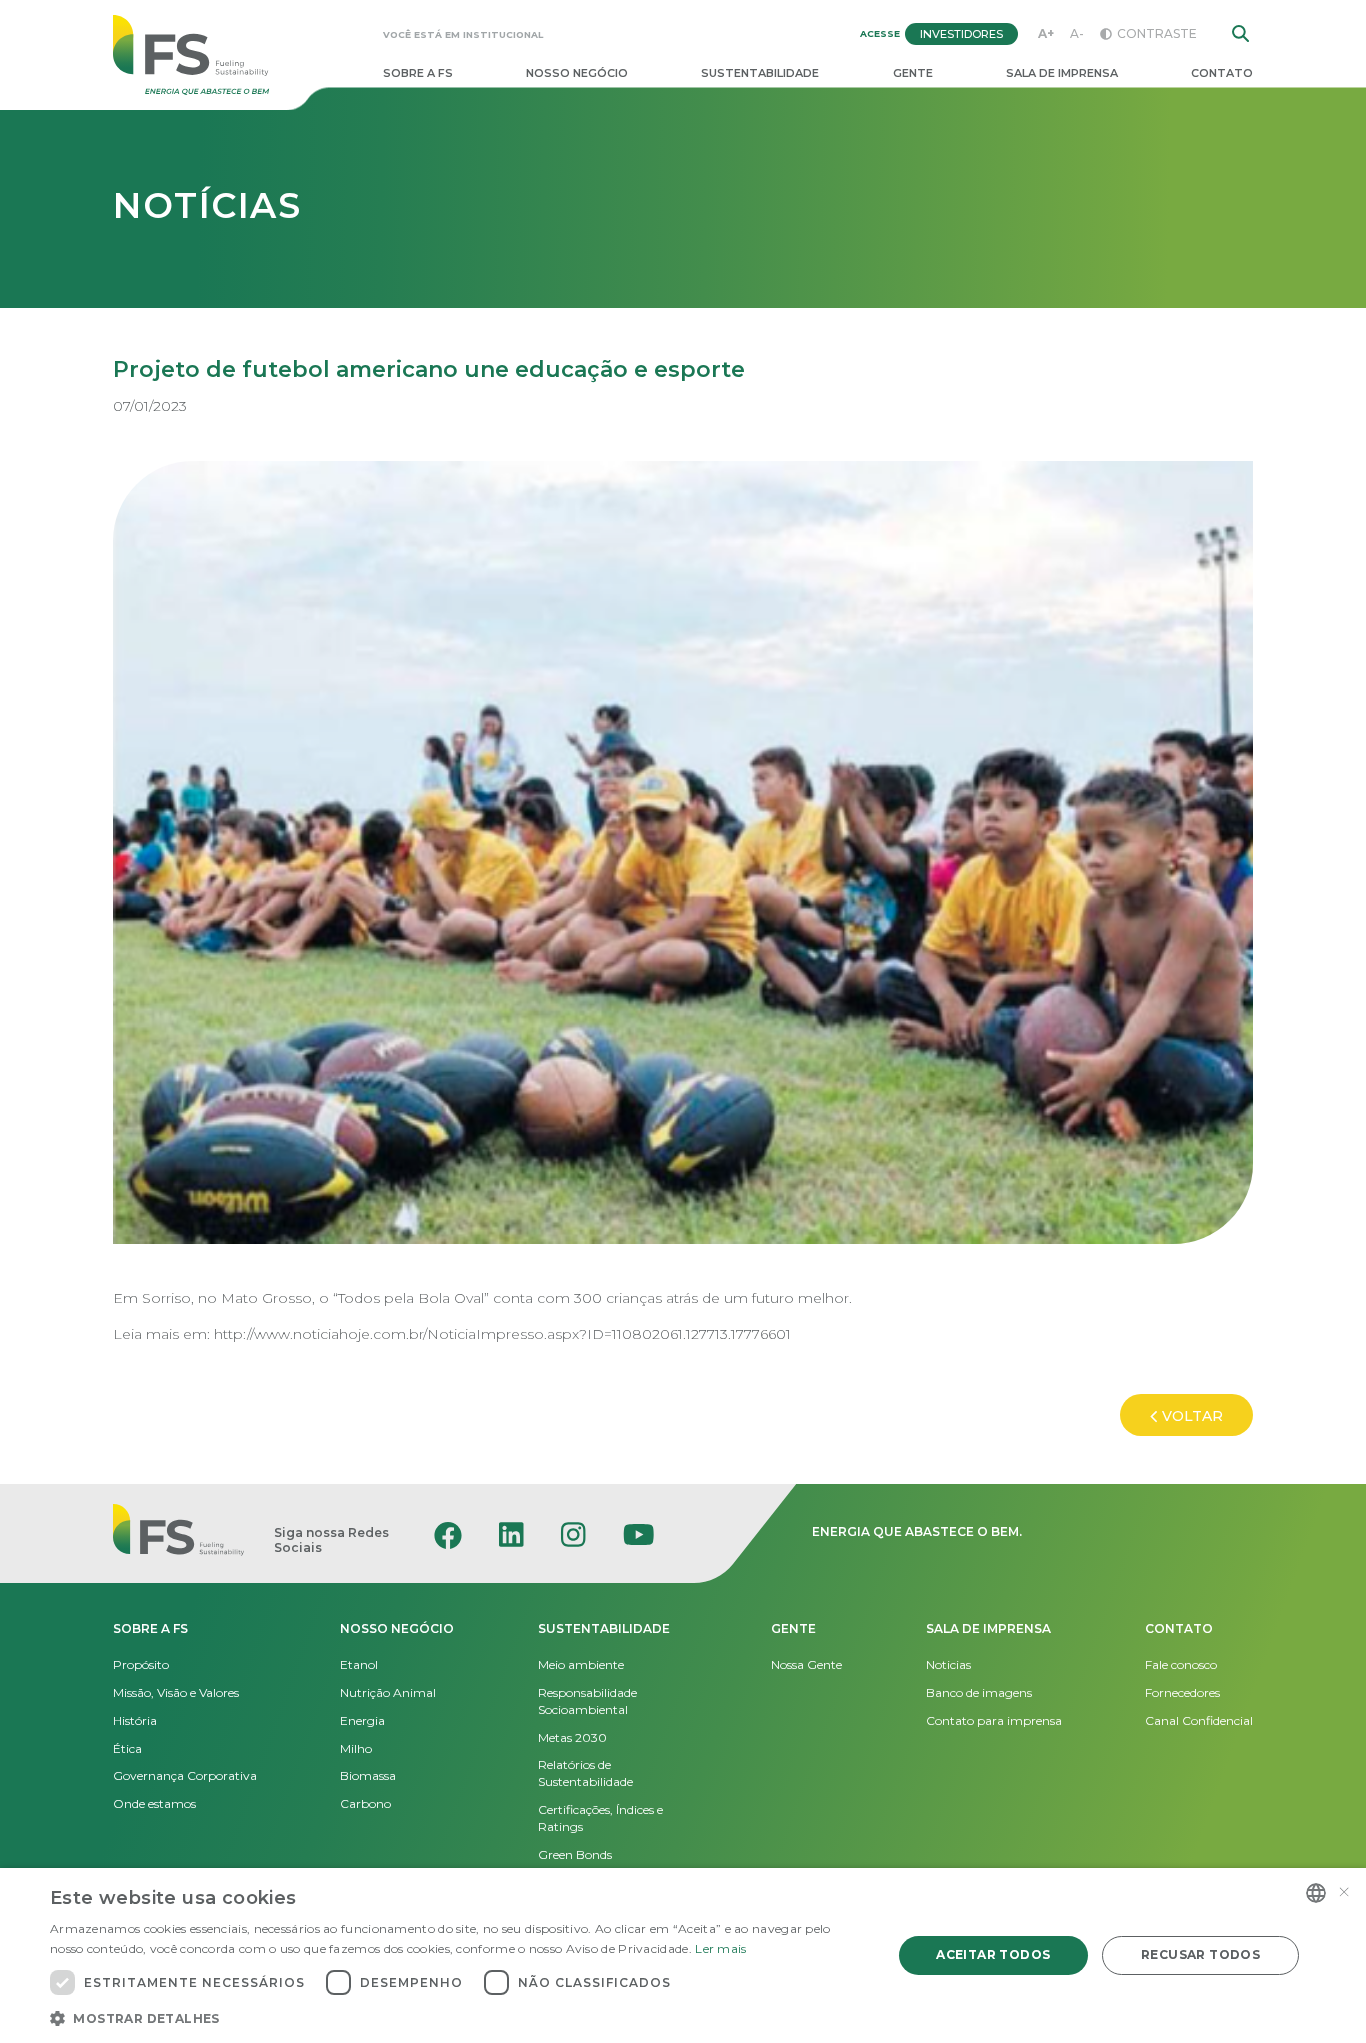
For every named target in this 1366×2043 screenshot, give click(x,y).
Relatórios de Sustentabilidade (585, 1773)
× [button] (1343, 1892)
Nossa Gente (806, 1664)
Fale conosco (1181, 1664)
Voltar (1192, 1416)
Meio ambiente (581, 1664)
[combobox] (1316, 1893)
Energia (362, 1720)
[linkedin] (511, 1534)
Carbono (365, 1803)
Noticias (948, 1664)
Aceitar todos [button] (993, 1954)
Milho (356, 1748)
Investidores (961, 34)
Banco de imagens (979, 1692)
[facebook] (448, 1535)
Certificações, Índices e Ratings (600, 1818)
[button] (458, 2017)
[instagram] (573, 1534)
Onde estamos (154, 1803)
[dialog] (683, 1955)
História (135, 1720)
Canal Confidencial (1199, 1720)
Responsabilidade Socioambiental (587, 1701)
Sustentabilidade (760, 73)
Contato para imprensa (994, 1720)
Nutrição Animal (388, 1692)
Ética (127, 1748)
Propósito (141, 1664)
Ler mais (720, 1948)
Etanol (359, 1664)
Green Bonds (575, 1854)
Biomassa (368, 1775)
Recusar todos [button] (1200, 1954)
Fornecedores (1182, 1692)
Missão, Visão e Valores (176, 1692)
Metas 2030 (572, 1737)
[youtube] (638, 1534)
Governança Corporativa (185, 1775)
